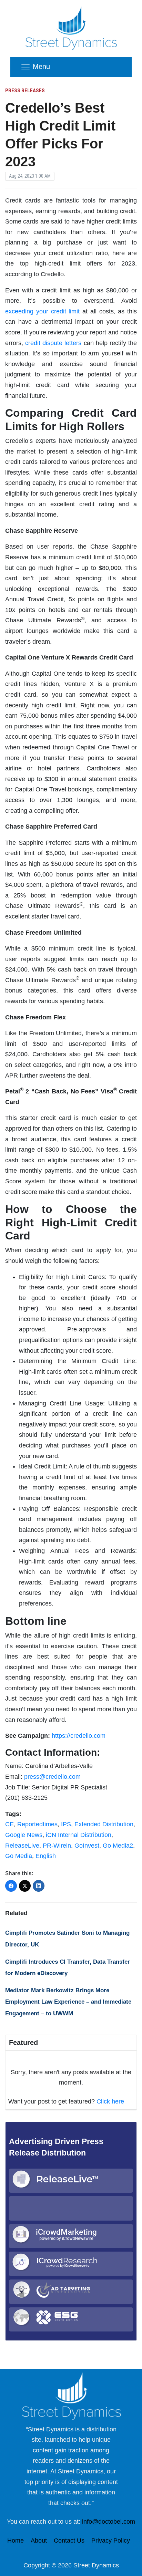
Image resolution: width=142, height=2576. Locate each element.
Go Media (19, 1856)
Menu (41, 66)
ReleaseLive (22, 1846)
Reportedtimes (37, 1824)
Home (16, 2541)
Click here (110, 2101)
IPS (66, 1824)
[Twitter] (25, 1886)
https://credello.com (79, 1736)
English (46, 1856)
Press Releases (25, 91)
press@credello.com (52, 1777)
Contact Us (69, 2541)
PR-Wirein (57, 1846)
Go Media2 (118, 1846)
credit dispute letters (53, 343)
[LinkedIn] (39, 1886)
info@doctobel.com (109, 2522)
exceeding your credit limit (42, 311)
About (39, 2541)
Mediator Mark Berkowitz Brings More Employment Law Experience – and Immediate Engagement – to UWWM (68, 2002)
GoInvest (87, 1846)
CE (9, 1824)
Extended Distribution (104, 1824)
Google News (24, 1835)
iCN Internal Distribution (79, 1835)
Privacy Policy (111, 2541)
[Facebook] (11, 1886)
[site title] (71, 2396)
